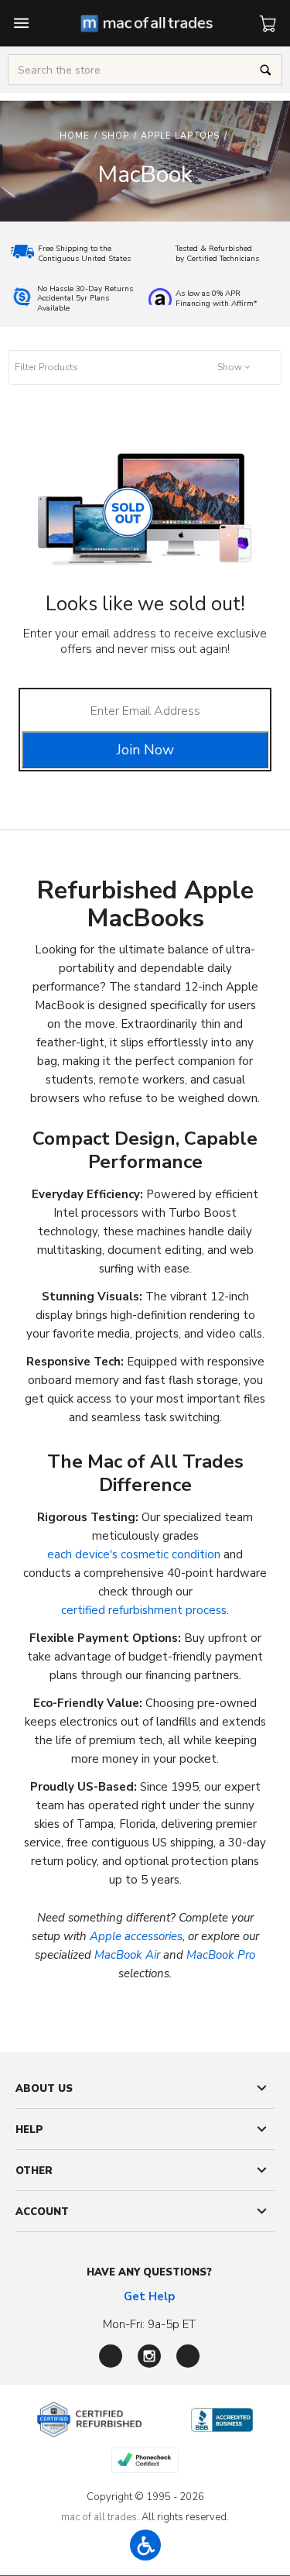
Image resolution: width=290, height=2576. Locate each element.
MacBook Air (127, 1955)
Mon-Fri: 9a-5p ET (149, 2324)
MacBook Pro (221, 1955)
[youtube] (188, 2356)
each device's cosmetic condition (134, 1554)
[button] (145, 368)
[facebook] (111, 2356)
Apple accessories (136, 1936)
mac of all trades (99, 2517)
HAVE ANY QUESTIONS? (149, 2272)
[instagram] (149, 2356)
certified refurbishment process (144, 1610)
